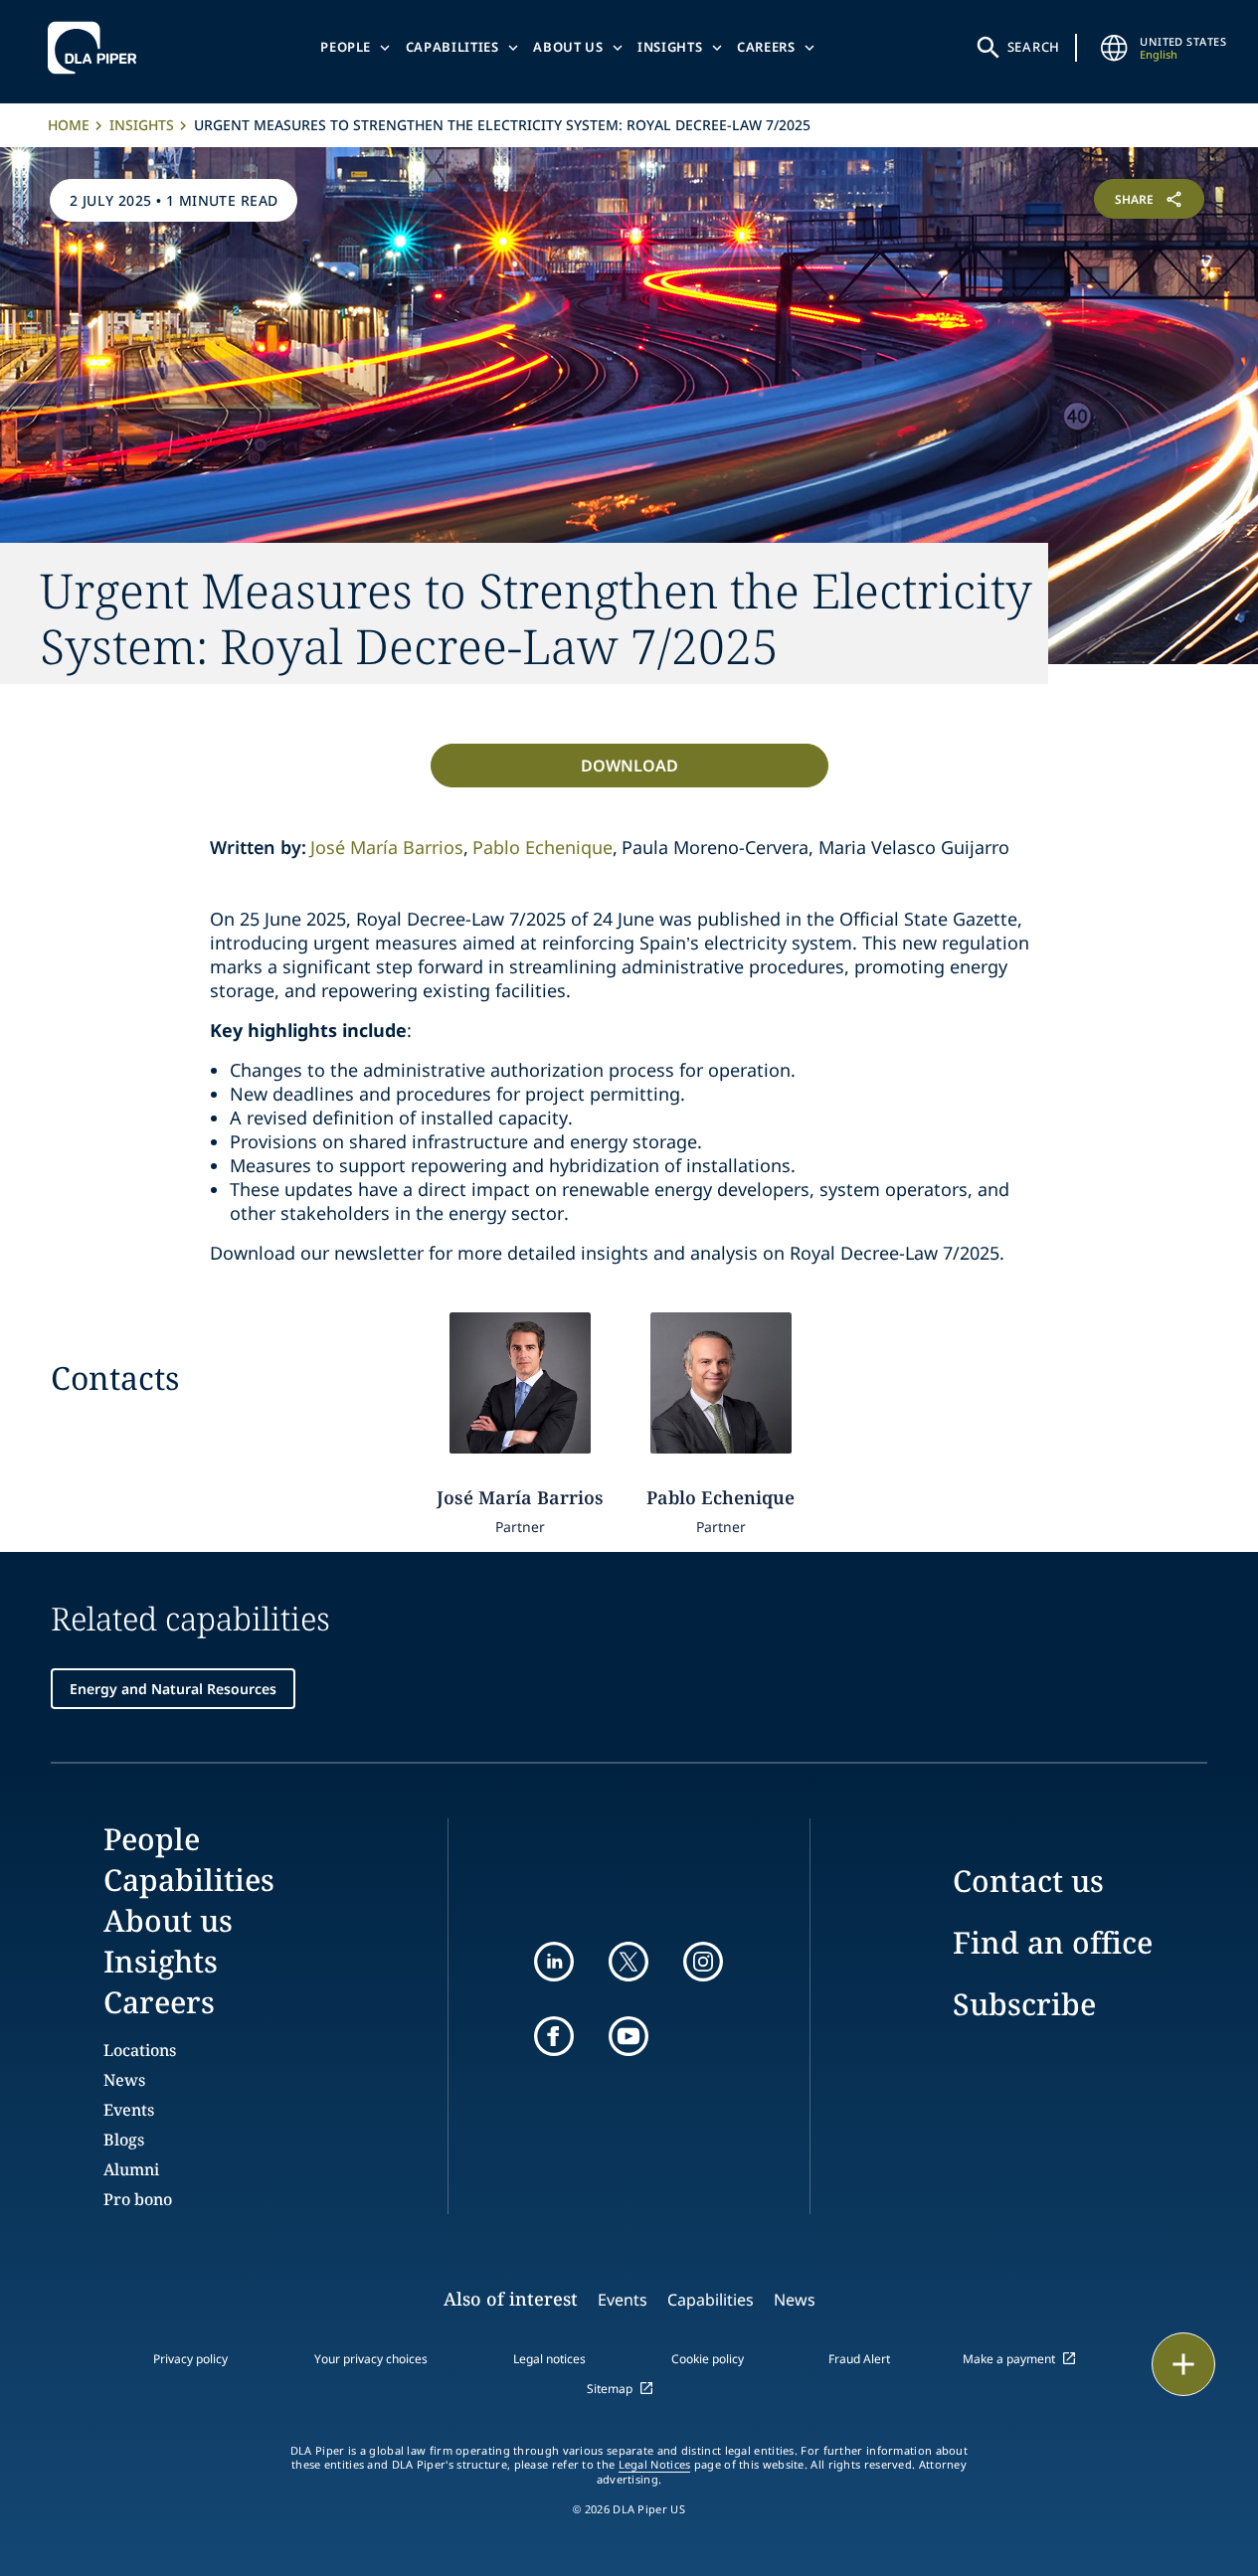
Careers (766, 47)
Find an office (1053, 1942)
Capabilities (452, 47)
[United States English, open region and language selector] (1114, 48)
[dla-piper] (97, 48)
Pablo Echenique (542, 847)
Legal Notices (655, 2465)
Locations (140, 2050)
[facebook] (554, 2036)
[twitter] (629, 1962)
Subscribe (1024, 2004)
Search (1034, 47)
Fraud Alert (859, 2359)
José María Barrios (387, 847)
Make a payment (1009, 2359)
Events (129, 2110)
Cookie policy (708, 2359)
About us (568, 47)
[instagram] (703, 1962)
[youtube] (629, 2036)
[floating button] (1183, 2364)
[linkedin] (554, 1962)
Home (69, 125)
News (124, 2080)
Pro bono (138, 2199)
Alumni (131, 2169)
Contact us (1028, 1881)
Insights (670, 47)
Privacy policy (190, 2359)
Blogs (124, 2140)
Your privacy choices (371, 2359)
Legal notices (549, 2359)
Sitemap (610, 2389)
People (346, 47)
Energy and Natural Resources (173, 1689)
